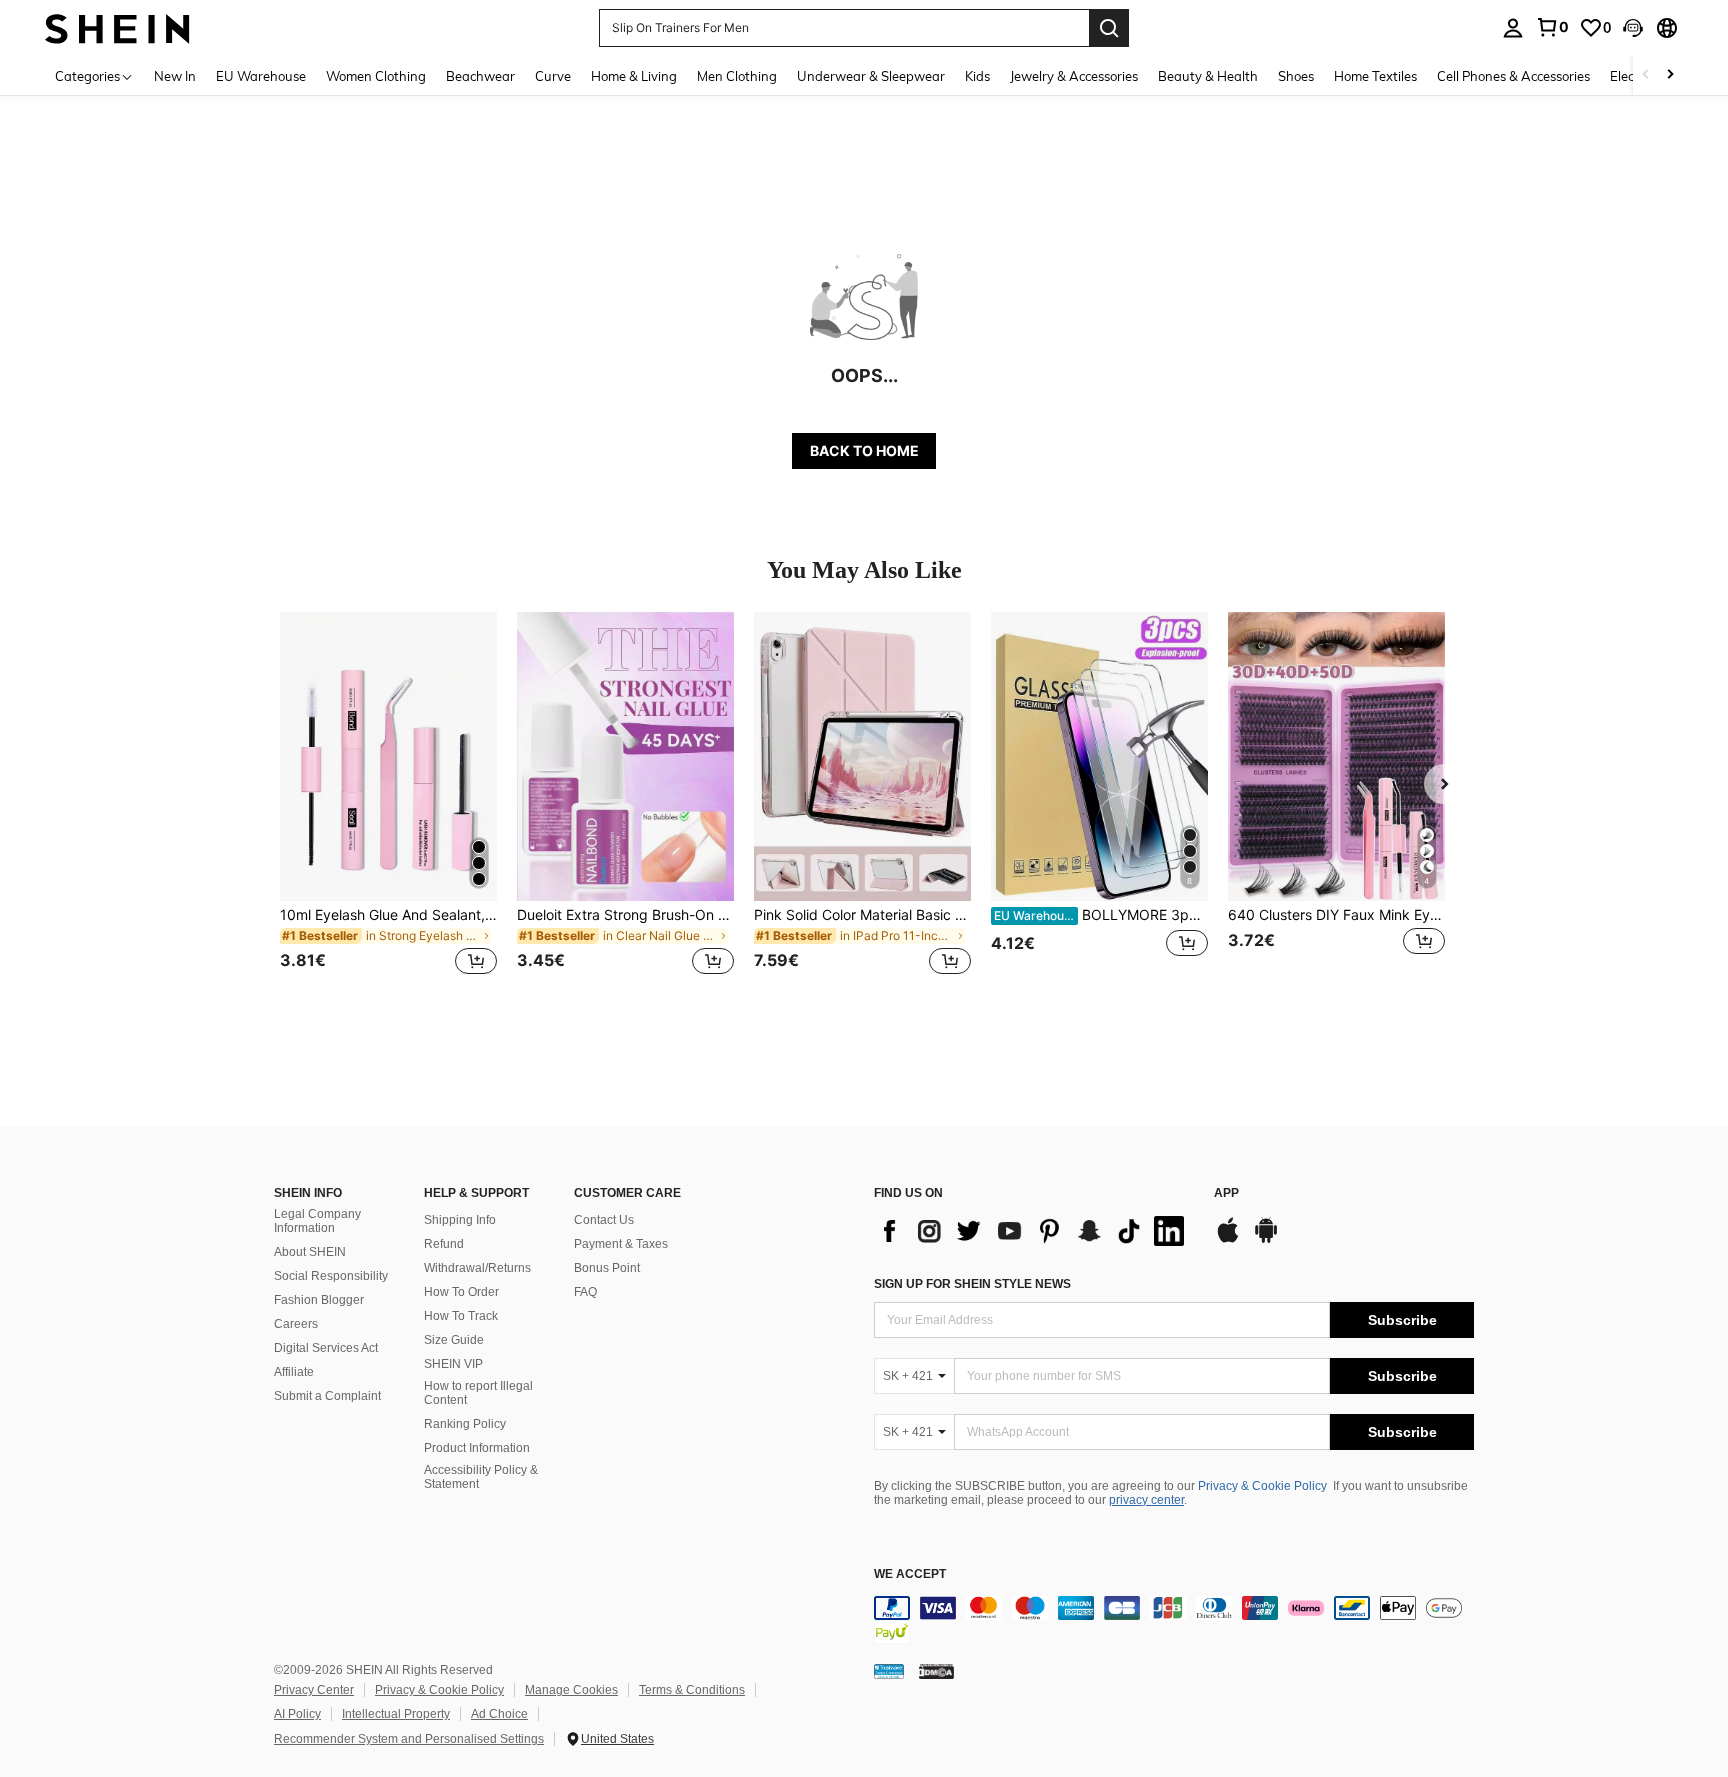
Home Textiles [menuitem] (1375, 76)
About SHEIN (310, 1252)
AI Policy (297, 1714)
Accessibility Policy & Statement (481, 1477)
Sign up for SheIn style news (972, 1284)
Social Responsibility (331, 1276)
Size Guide (454, 1340)
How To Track (461, 1316)
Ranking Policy (465, 1424)
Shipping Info (460, 1220)
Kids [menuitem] (977, 76)
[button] (1633, 28)
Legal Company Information (317, 1221)
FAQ (585, 1292)
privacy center (1146, 1500)
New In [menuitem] (175, 76)
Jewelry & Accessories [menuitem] (1074, 76)
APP (1226, 1193)
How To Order (461, 1292)
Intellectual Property (396, 1714)
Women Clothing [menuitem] (376, 76)
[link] (1552, 27)
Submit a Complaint (327, 1396)
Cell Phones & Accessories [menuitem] (1513, 76)
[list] (1034, 1231)
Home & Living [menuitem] (634, 76)
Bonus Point (607, 1268)
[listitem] (388, 805)
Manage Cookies (571, 1690)
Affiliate (294, 1372)
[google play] (1266, 1240)
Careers (296, 1324)
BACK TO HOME (864, 450)
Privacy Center (314, 1690)
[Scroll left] (1646, 75)
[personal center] (1513, 28)
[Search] (1109, 28)
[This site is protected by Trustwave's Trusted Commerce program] (889, 1671)
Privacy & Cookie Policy (1262, 1486)
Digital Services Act (326, 1348)
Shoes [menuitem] (1296, 76)
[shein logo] (117, 27)
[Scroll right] (1670, 75)
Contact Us (604, 1220)
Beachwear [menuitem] (480, 76)
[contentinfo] (1174, 1620)
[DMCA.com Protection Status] (936, 1671)
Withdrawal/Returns (477, 1268)
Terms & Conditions (692, 1690)
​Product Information (477, 1448)
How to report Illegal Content (478, 1393)
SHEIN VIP (453, 1364)
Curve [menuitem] (553, 76)
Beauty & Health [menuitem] (1208, 76)
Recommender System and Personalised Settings (409, 1739)
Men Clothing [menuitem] (737, 76)
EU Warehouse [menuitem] (261, 76)
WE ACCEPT (910, 1574)
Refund (444, 1244)
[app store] (1228, 1240)
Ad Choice (499, 1714)
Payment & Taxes (621, 1244)
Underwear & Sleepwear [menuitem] (871, 76)
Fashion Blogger (319, 1300)
